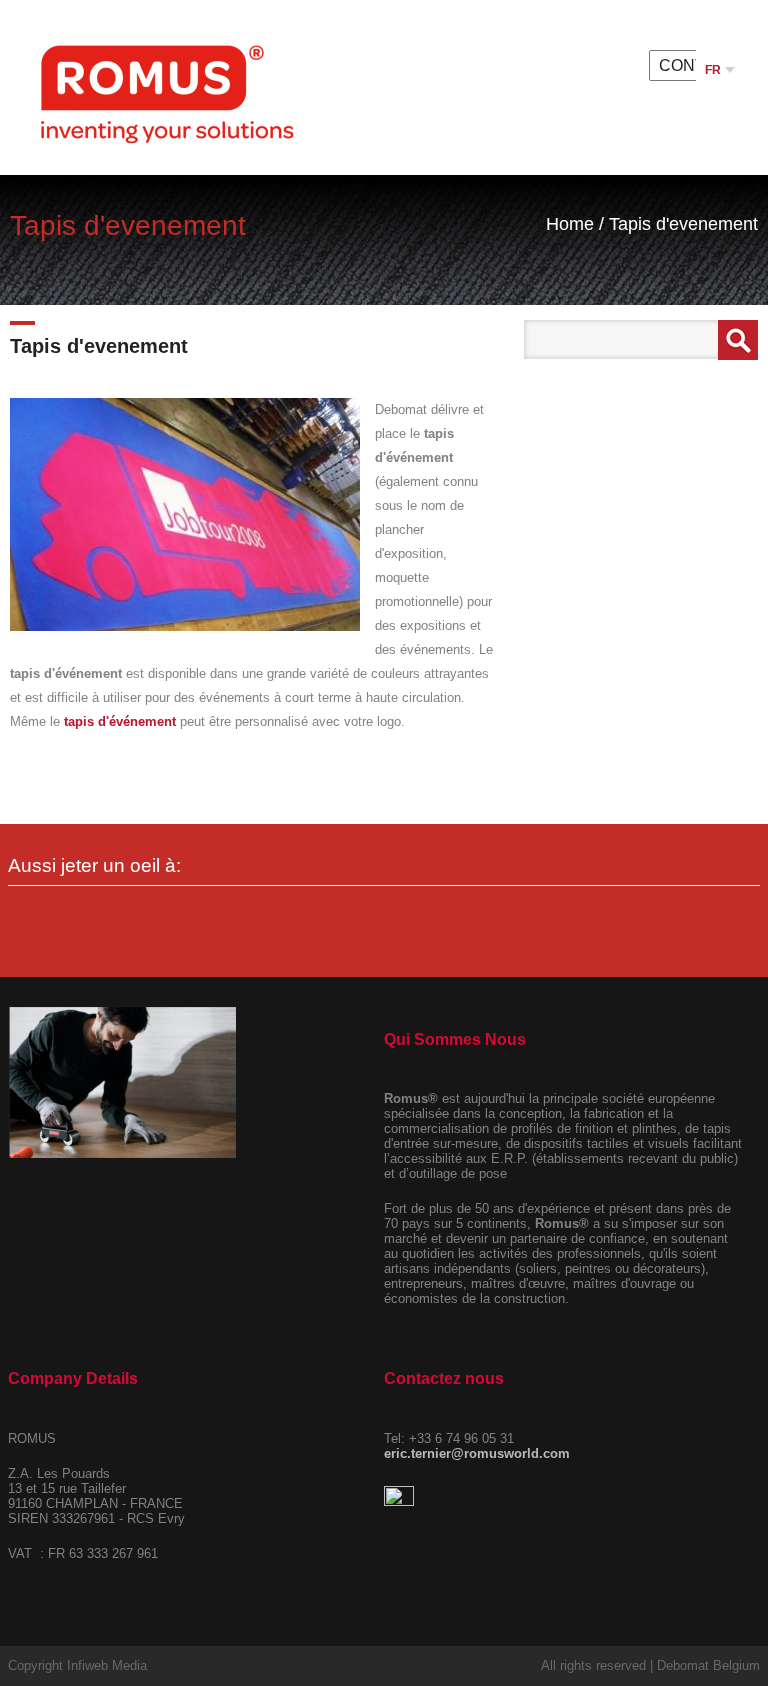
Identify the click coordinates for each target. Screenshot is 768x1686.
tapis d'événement (120, 721)
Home (570, 224)
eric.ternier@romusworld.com (477, 1453)
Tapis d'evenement (683, 224)
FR (714, 70)
